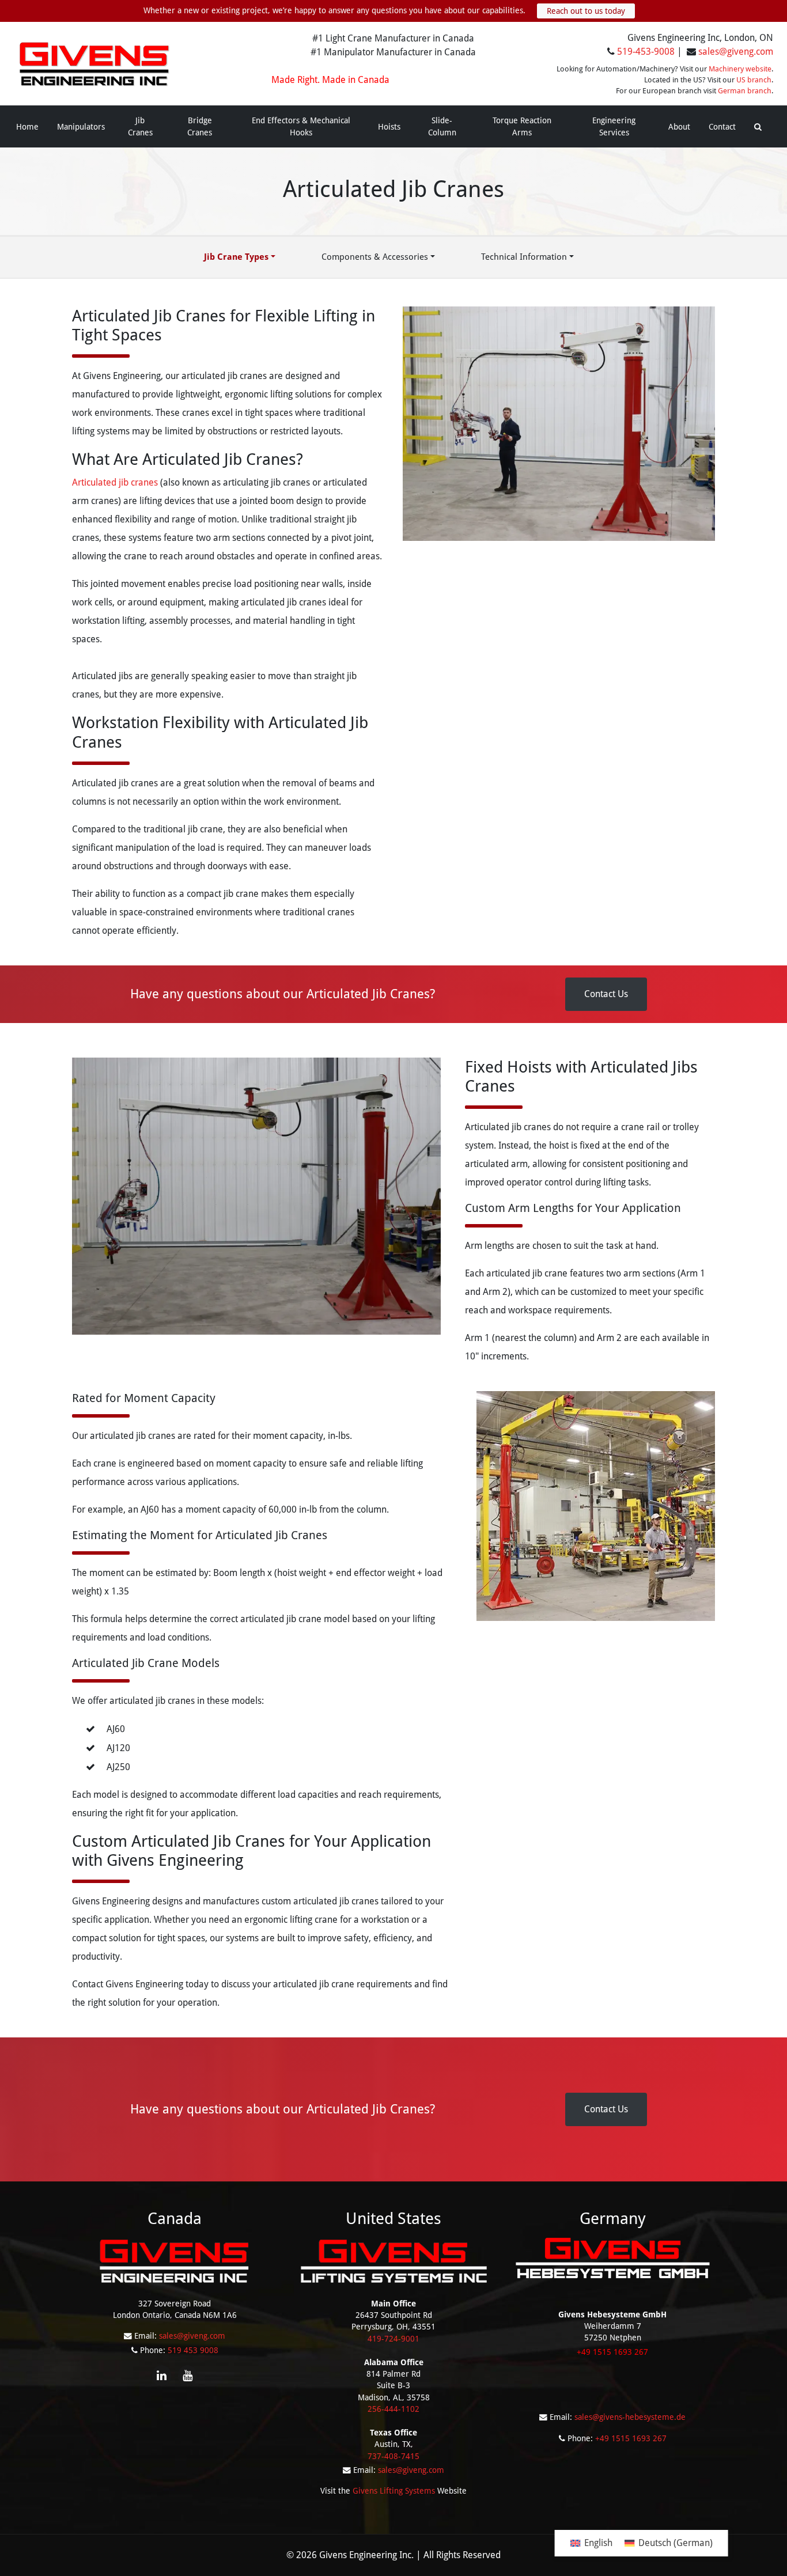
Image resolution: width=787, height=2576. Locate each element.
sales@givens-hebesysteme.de (630, 2417)
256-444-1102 (393, 2409)
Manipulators (81, 127)
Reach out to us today (586, 11)
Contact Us (606, 994)
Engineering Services (614, 126)
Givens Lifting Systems (394, 2491)
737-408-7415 (393, 2456)
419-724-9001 (393, 2339)
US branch (754, 80)
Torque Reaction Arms (522, 126)
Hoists (389, 127)
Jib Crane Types (236, 257)
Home (27, 127)
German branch (745, 91)
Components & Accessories (375, 257)
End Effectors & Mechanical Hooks (301, 126)
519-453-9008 (646, 52)
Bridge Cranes (200, 126)
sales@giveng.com (736, 52)
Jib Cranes (140, 126)
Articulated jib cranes (115, 482)
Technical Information (524, 257)
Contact (722, 127)
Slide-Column (442, 126)
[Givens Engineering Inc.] (94, 63)
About (679, 127)
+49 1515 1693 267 (631, 2438)
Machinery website (740, 69)
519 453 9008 (193, 2350)
